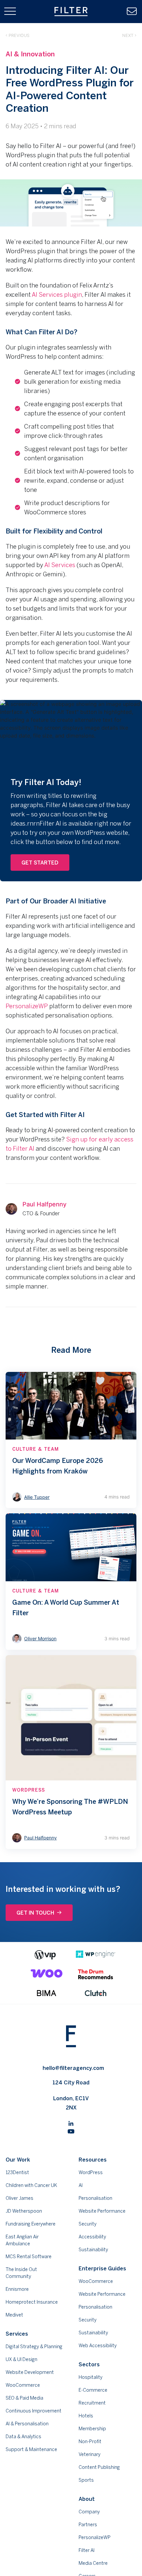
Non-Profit (90, 2441)
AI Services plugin (57, 294)
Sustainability (93, 2250)
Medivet (14, 2315)
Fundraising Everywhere (31, 2224)
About (87, 2499)
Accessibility (92, 2237)
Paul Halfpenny (44, 1204)
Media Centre (93, 2563)
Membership (92, 2429)
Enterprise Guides (102, 2268)
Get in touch (35, 1913)
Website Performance (102, 2211)
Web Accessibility (98, 2346)
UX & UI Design (21, 2359)
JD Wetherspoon (24, 2211)
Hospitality (90, 2377)
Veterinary (89, 2454)
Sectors (89, 2364)
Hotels (86, 2416)
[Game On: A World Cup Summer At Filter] (71, 1582)
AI (81, 2185)
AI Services (60, 565)
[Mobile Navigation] (10, 12)
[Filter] (71, 12)
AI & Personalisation (27, 2424)
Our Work (18, 2160)
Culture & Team (35, 1449)
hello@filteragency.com (73, 2068)
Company (89, 2512)
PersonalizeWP (27, 1006)
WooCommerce (23, 2385)
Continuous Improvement (34, 2411)
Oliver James (19, 2198)
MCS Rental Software (29, 2257)
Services (17, 2334)
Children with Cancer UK (31, 2185)
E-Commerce (93, 2390)
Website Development (30, 2372)
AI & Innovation (30, 54)
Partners (88, 2525)
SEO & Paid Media (24, 2398)
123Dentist (17, 2172)
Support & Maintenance (31, 2449)
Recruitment (92, 2403)
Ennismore (17, 2289)
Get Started (40, 863)
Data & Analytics (23, 2437)
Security (88, 2224)
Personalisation (95, 2198)
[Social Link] (71, 2123)
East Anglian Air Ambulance (22, 2240)
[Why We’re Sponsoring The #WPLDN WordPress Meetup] (71, 1752)
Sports (86, 2480)
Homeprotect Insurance (32, 2302)
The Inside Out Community (21, 2273)
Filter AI (87, 2550)
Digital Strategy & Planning (34, 2347)
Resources (93, 2160)
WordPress (29, 1790)
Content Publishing (99, 2467)
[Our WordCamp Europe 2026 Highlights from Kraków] (71, 1440)
